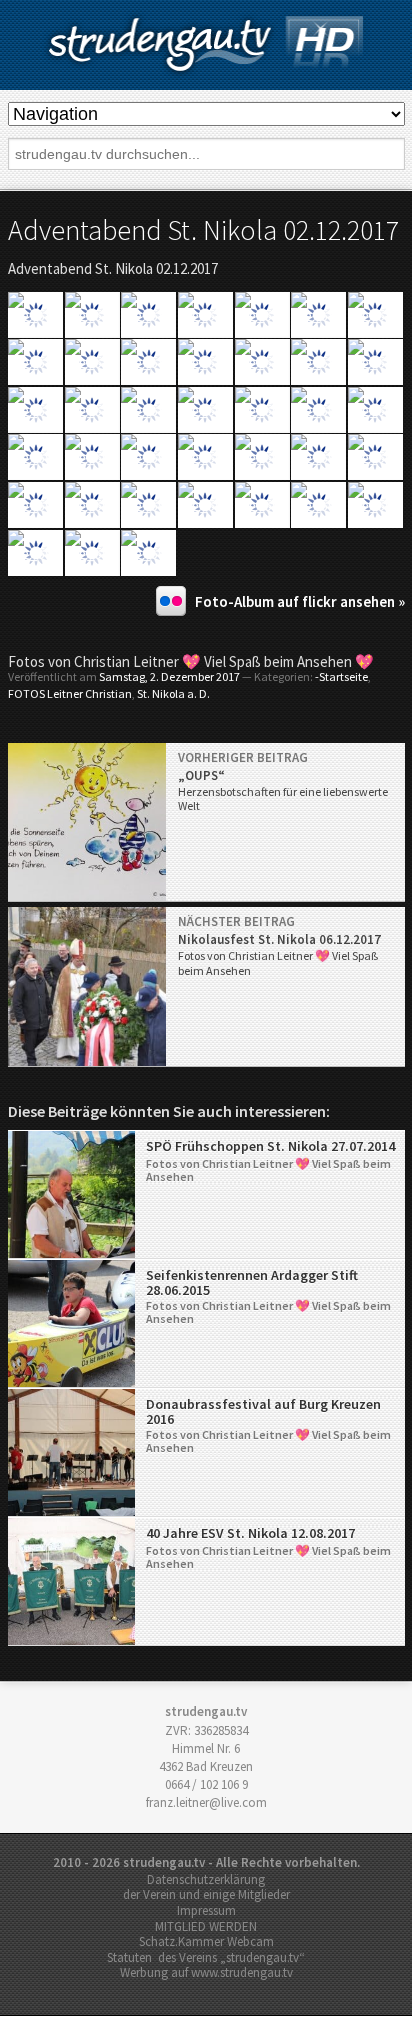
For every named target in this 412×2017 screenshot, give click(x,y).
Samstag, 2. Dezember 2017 (169, 676)
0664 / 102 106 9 (206, 1784)
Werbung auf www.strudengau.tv (206, 1972)
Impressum (206, 1910)
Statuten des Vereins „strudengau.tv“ (206, 1957)
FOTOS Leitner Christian (70, 693)
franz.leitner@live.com (206, 1802)
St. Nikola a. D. (173, 693)
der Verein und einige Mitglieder (206, 1894)
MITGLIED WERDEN (206, 1926)
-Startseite (341, 676)
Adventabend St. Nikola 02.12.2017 (203, 230)
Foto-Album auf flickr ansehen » (300, 601)
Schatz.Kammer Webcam (206, 1941)
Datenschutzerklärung (206, 1879)
